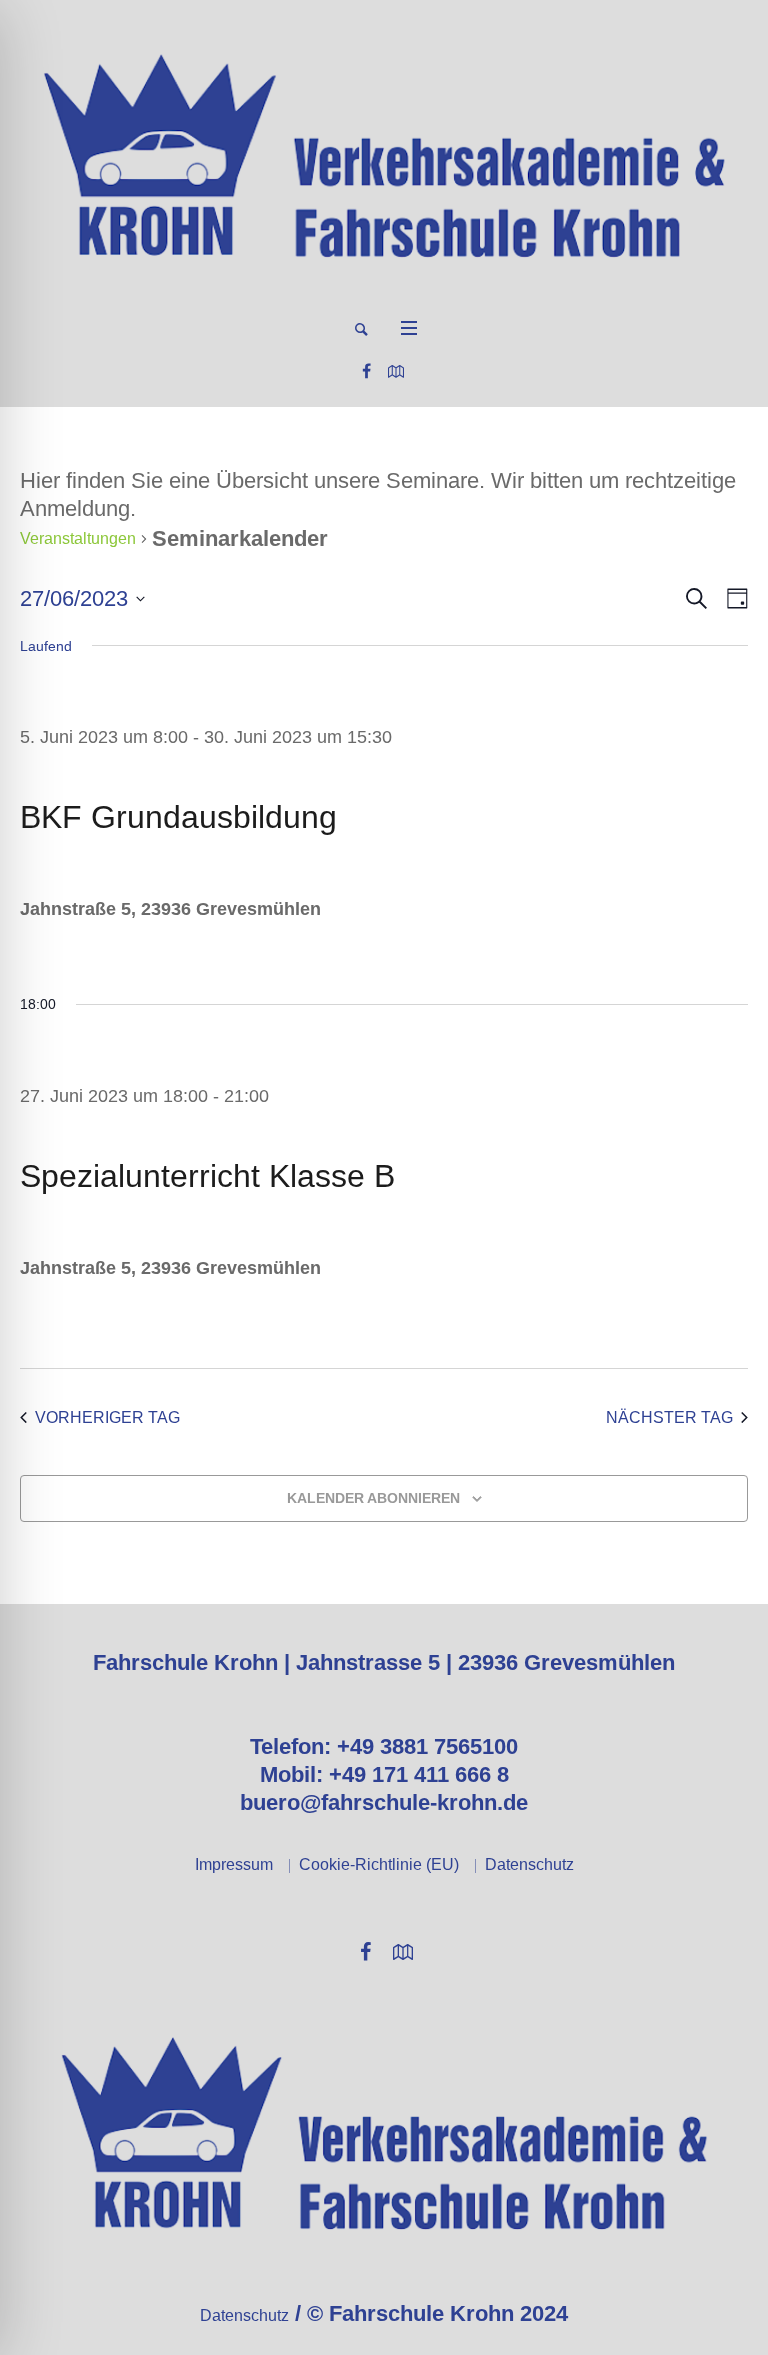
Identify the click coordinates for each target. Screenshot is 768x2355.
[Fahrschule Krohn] (384, 156)
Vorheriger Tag (107, 1417)
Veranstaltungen (78, 538)
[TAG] (733, 598)
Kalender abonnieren (373, 1498)
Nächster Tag (669, 1417)
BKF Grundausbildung (178, 817)
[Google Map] (396, 371)
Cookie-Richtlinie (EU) (379, 1864)
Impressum (234, 1864)
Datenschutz (529, 1864)
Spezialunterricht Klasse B (207, 1176)
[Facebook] (366, 371)
